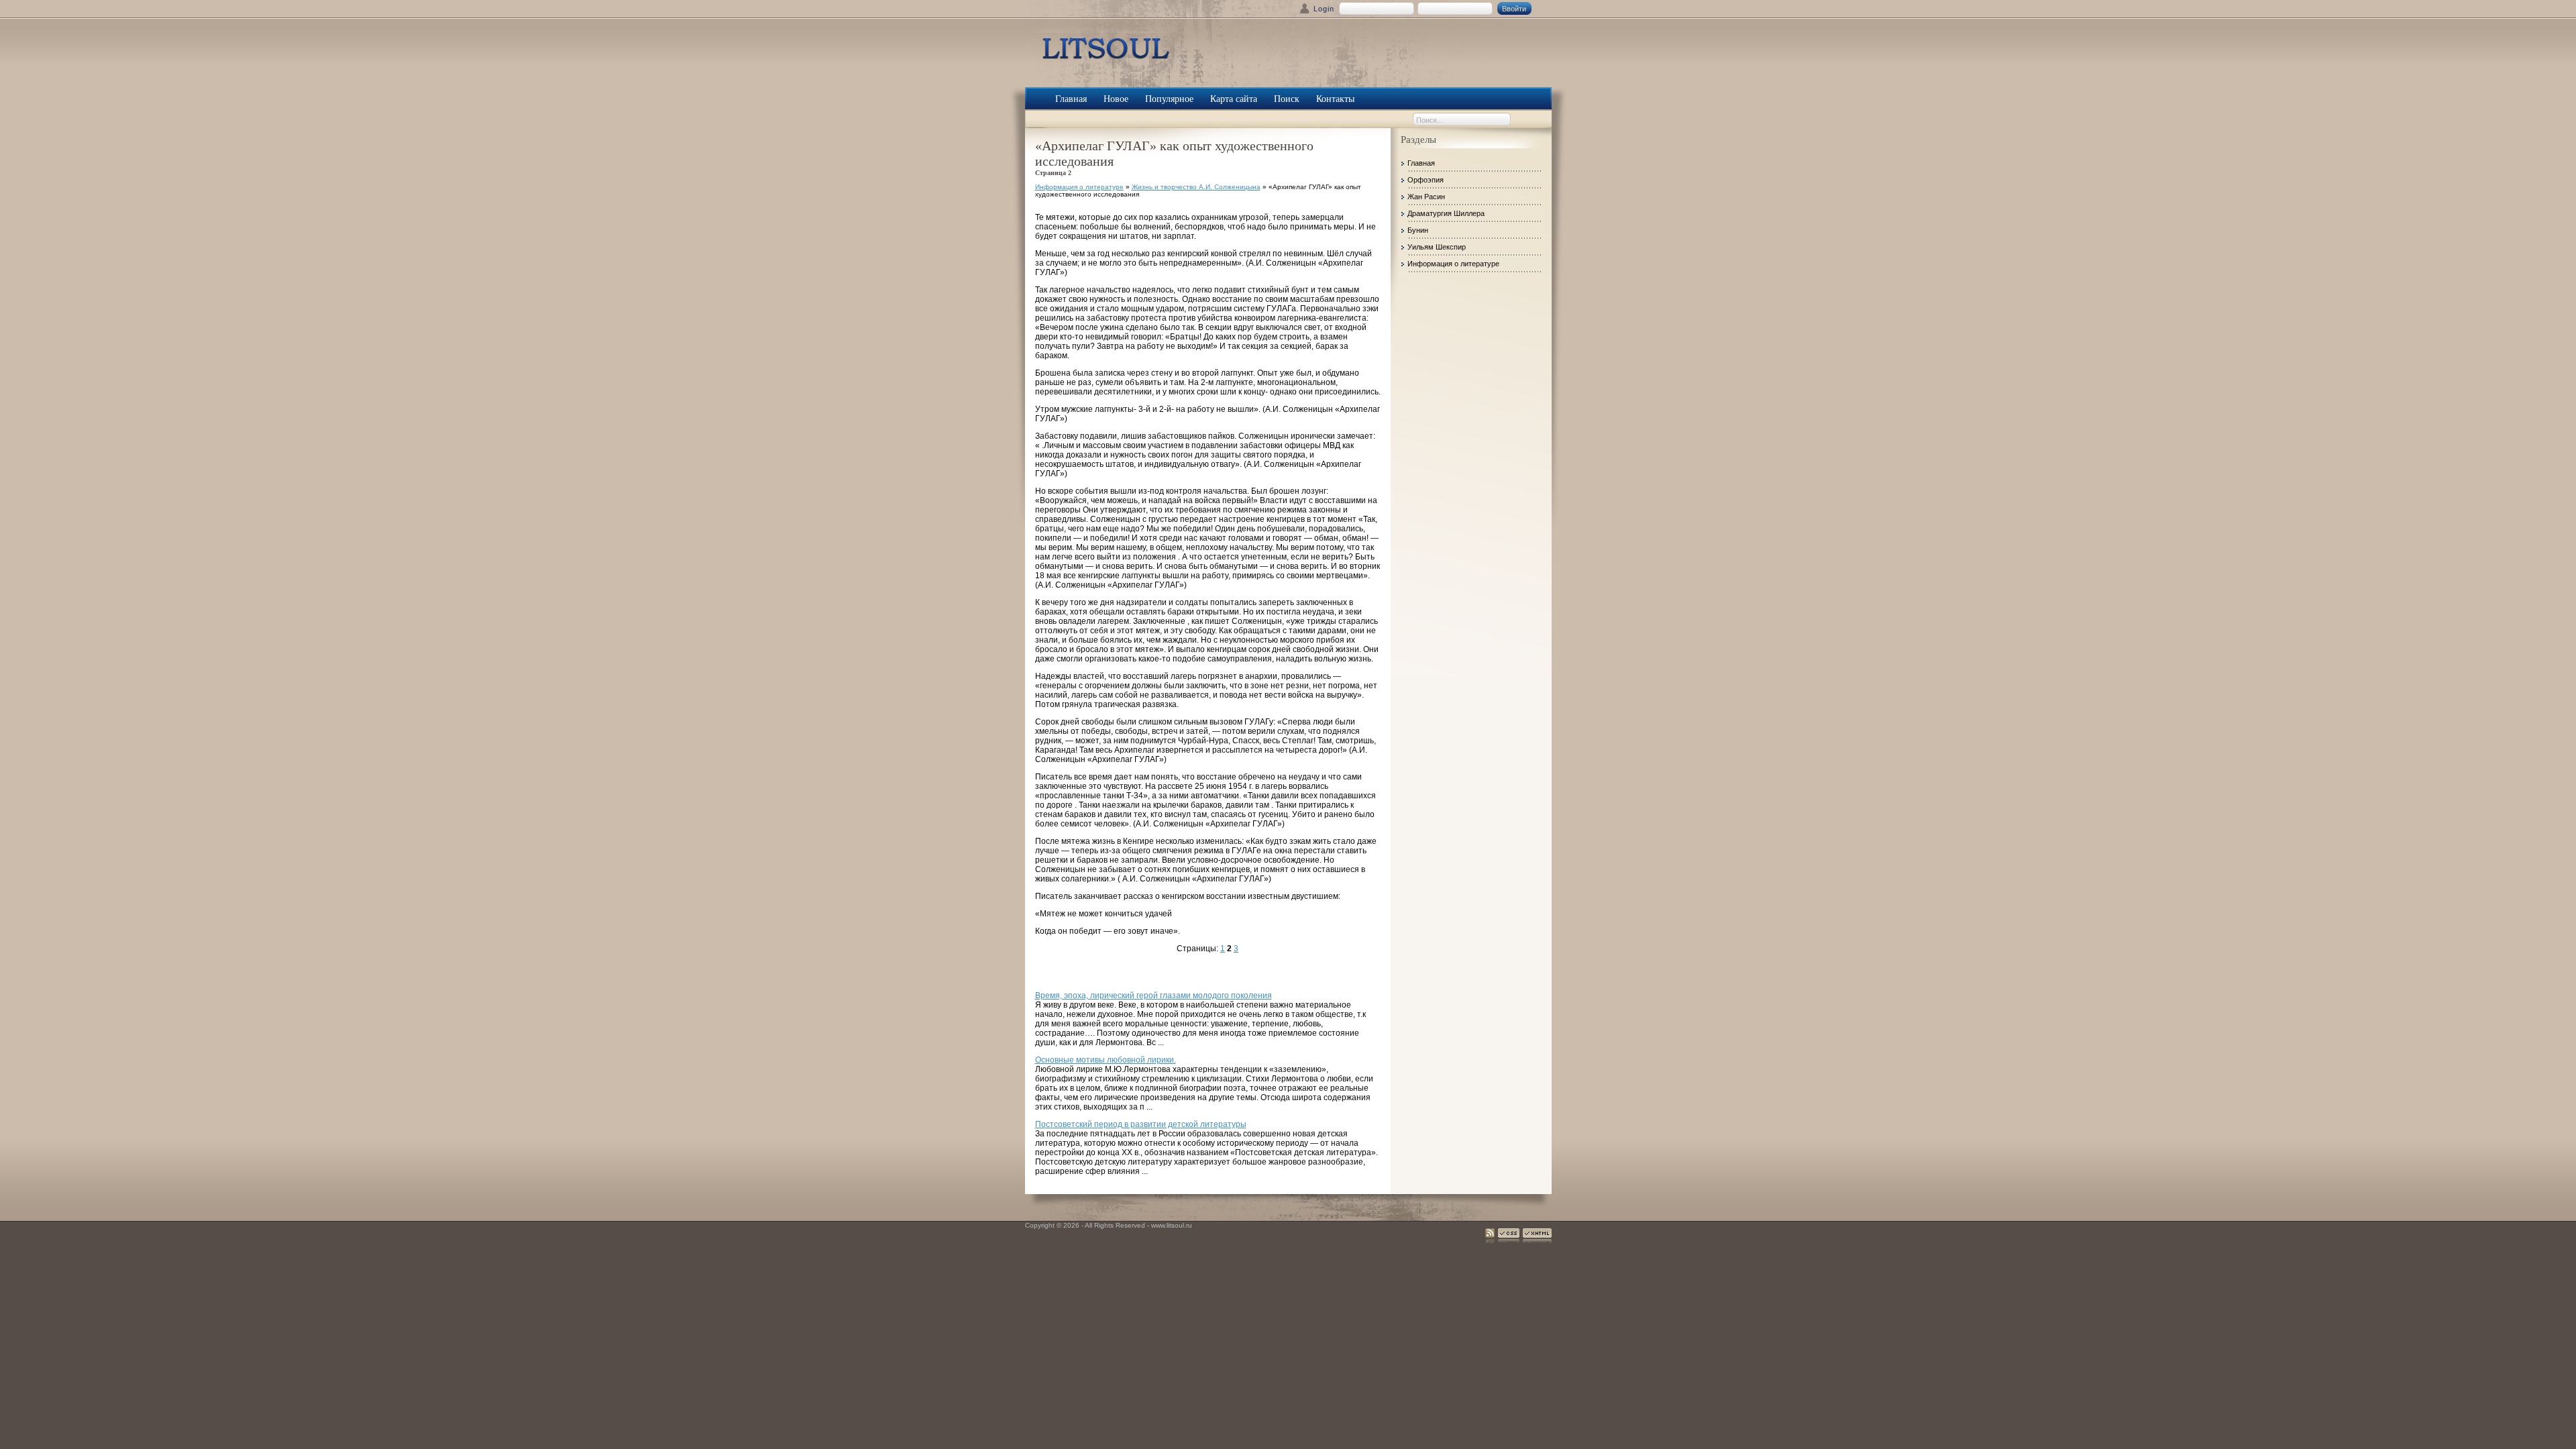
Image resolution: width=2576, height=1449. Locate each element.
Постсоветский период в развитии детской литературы (1141, 1124)
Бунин (1418, 230)
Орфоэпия (1426, 180)
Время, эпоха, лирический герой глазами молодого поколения (1153, 996)
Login (1324, 9)
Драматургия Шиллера (1446, 213)
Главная (1421, 163)
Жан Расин (1426, 197)
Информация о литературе (1079, 187)
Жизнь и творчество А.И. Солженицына (1196, 187)
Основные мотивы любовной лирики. (1106, 1060)
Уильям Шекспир (1437, 247)
